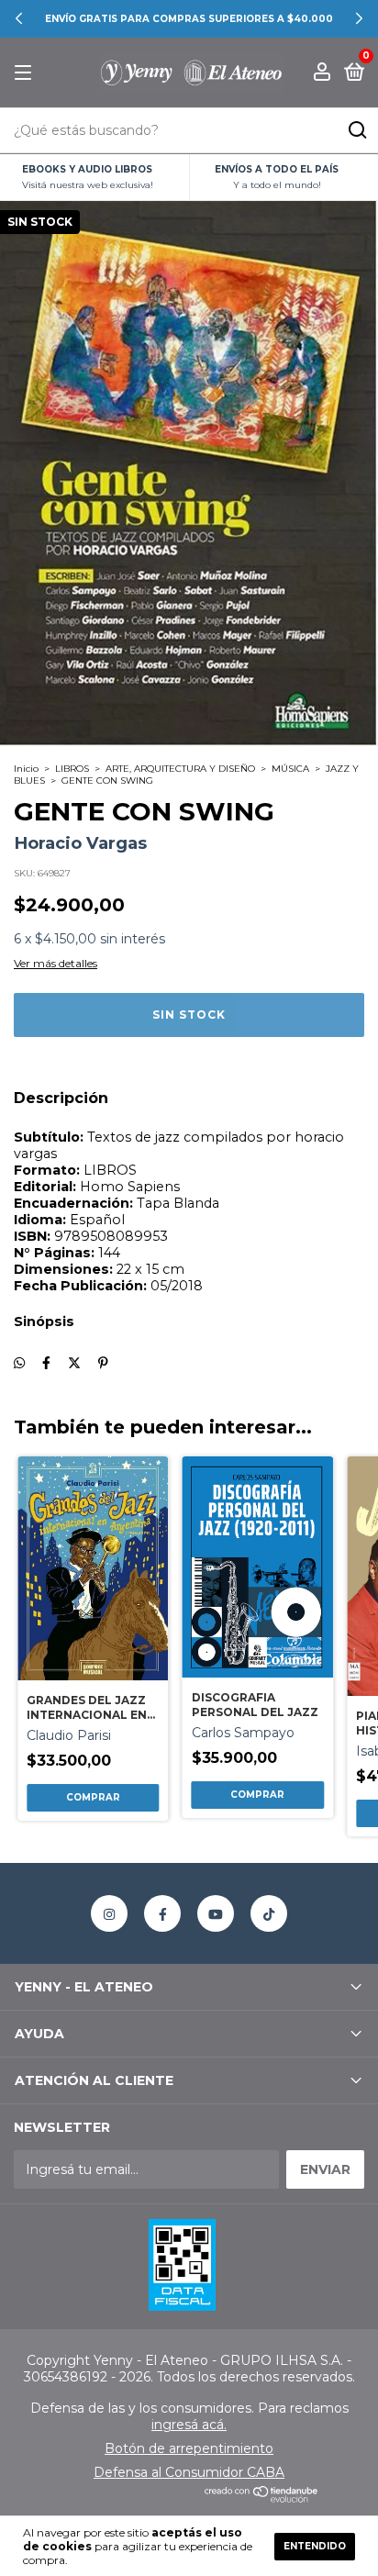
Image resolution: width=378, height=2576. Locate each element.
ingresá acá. (189, 2425)
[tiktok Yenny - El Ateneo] (269, 1913)
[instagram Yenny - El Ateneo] (109, 1913)
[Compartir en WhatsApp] (19, 1363)
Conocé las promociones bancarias (189, 19)
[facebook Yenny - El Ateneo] (162, 1913)
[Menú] (26, 73)
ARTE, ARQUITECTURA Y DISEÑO (180, 769)
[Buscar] (356, 130)
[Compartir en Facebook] (46, 1363)
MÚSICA (290, 769)
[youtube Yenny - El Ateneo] (216, 1913)
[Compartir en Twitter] (74, 1363)
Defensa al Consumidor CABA (189, 2472)
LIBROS (72, 769)
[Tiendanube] (262, 2498)
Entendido (315, 2546)
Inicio (26, 769)
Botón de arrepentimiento (189, 2448)
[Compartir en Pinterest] (103, 1363)
